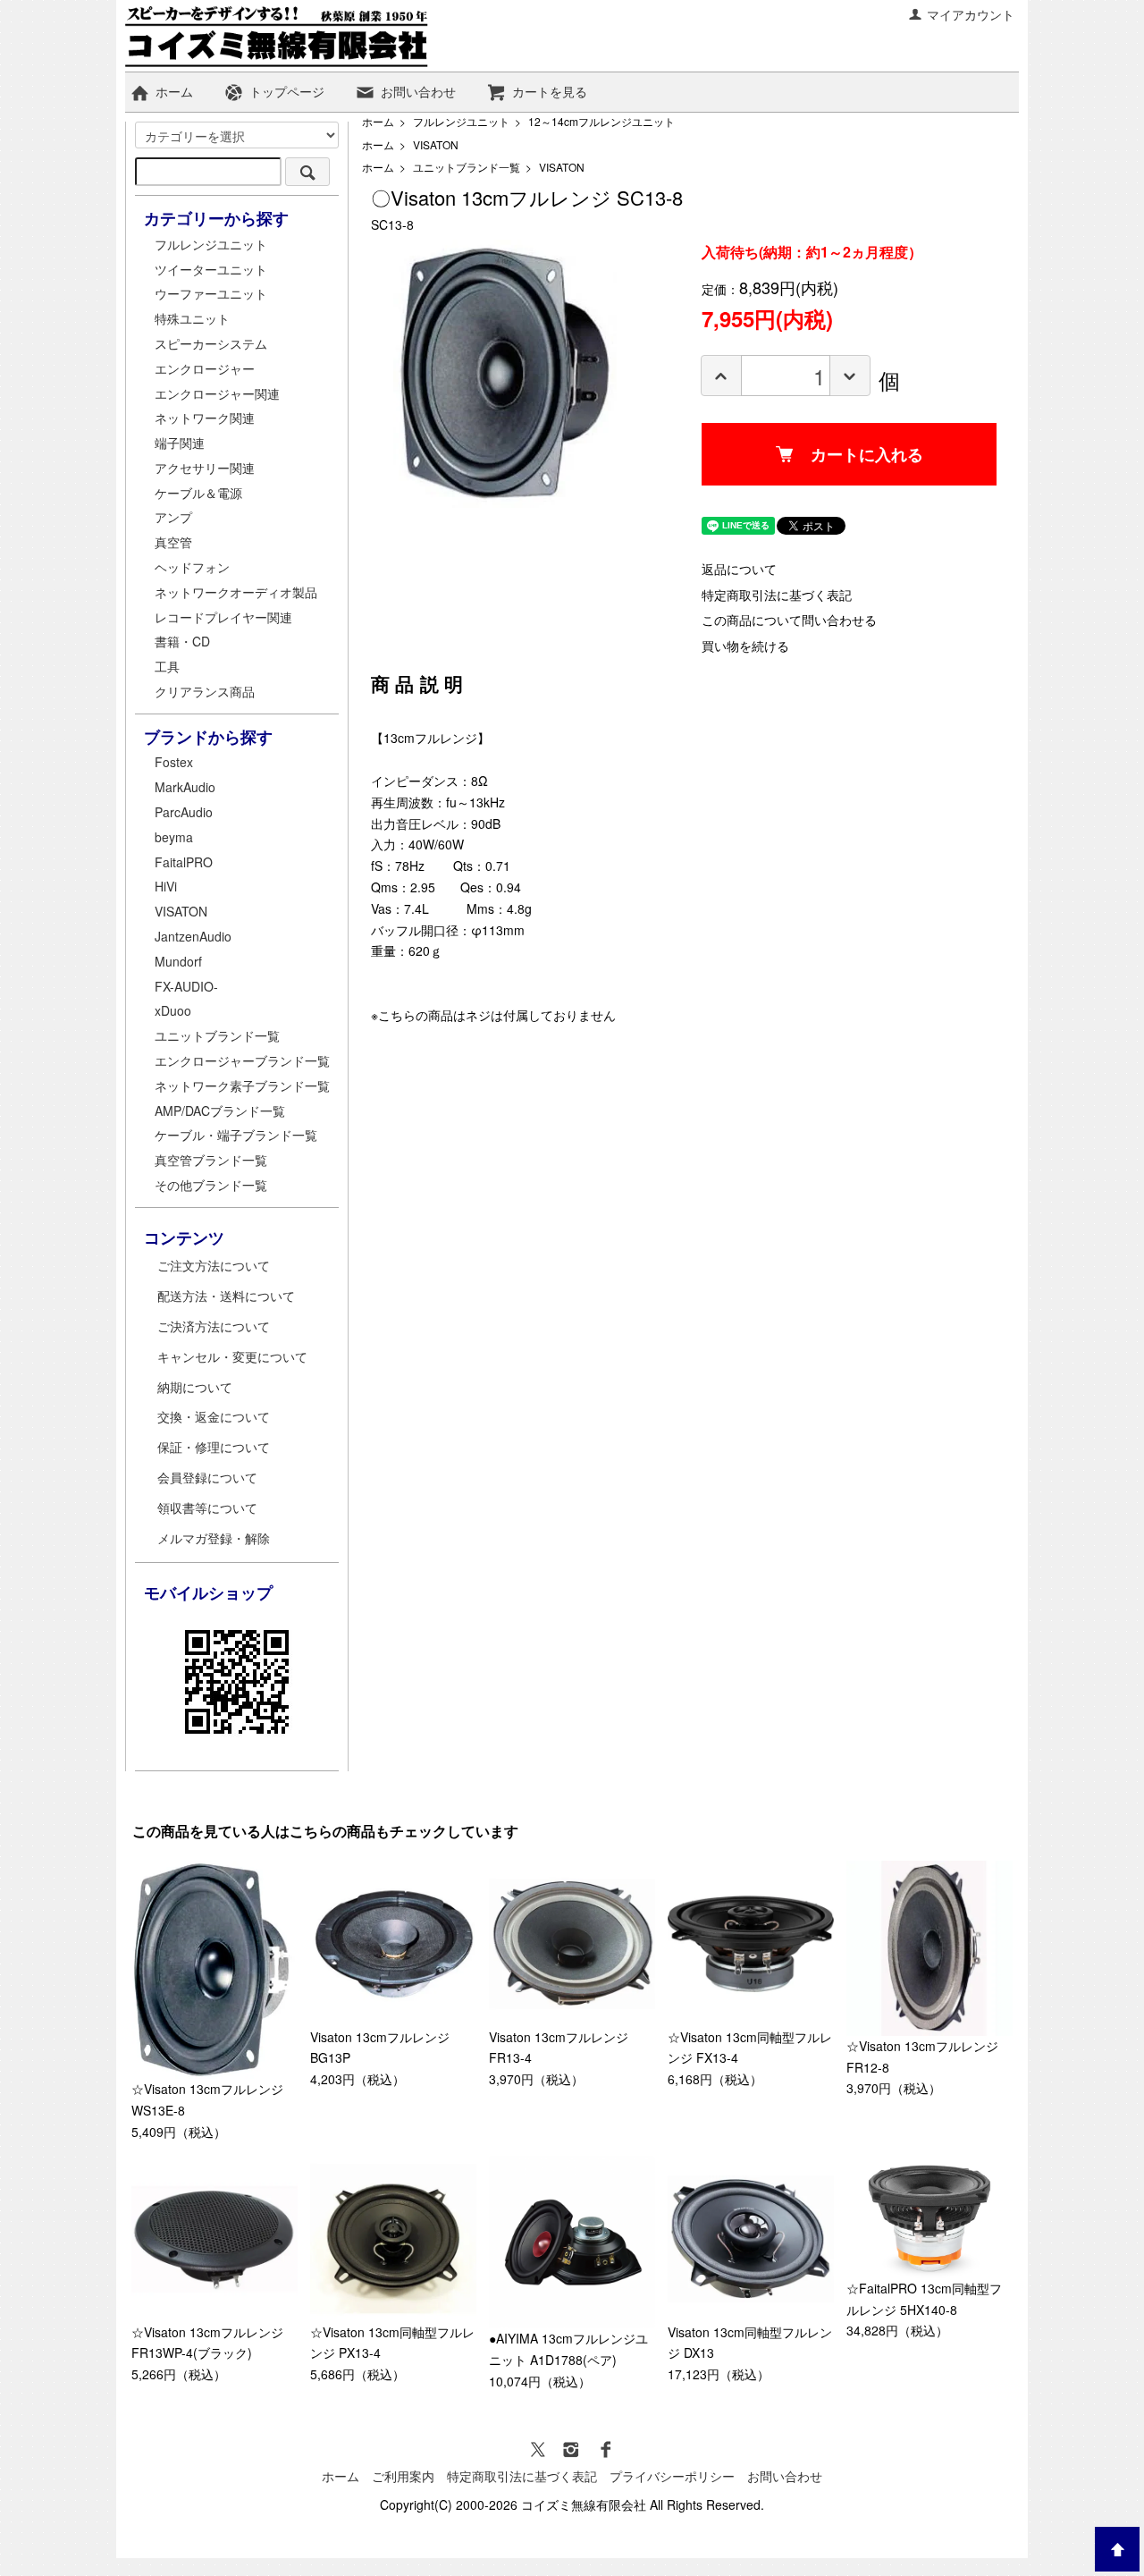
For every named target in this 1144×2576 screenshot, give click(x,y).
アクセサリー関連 (205, 468)
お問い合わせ (418, 91)
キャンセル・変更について (232, 1356)
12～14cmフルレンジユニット (601, 121)
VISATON (436, 144)
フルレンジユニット (461, 121)
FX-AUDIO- (186, 986)
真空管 (173, 542)
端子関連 (180, 443)
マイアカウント (971, 14)
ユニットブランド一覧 (467, 167)
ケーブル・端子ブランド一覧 (236, 1135)
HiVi (166, 886)
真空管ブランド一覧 (211, 1160)
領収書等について (207, 1508)
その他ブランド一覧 (211, 1185)
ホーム (174, 91)
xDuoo (173, 1010)
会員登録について (207, 1477)
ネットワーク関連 (205, 418)
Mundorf (178, 961)
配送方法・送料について (226, 1296)
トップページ (287, 91)
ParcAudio (184, 812)
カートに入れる (867, 454)
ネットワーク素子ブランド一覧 (242, 1085)
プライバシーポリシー (672, 2476)
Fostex (174, 762)
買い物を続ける (745, 646)
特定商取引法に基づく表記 (777, 595)
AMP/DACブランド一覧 (220, 1111)
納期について (195, 1387)
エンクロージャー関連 (217, 393)
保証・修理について (214, 1447)
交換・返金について (214, 1416)
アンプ (173, 517)
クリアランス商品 (205, 691)
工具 (167, 666)
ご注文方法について (214, 1265)
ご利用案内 (403, 2476)
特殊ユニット (192, 318)
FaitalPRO (184, 862)
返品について (739, 569)
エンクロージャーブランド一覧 (242, 1060)
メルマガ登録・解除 (214, 1538)
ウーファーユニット (211, 293)
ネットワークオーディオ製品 (236, 592)
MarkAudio (185, 787)
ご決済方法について (214, 1326)
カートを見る (550, 91)
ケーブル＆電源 (198, 493)
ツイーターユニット (211, 269)
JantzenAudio (193, 936)
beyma (174, 837)
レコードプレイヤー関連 (223, 617)
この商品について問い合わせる (789, 620)
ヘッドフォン (192, 567)
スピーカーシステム (211, 343)
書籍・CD (182, 641)
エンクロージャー (205, 368)
